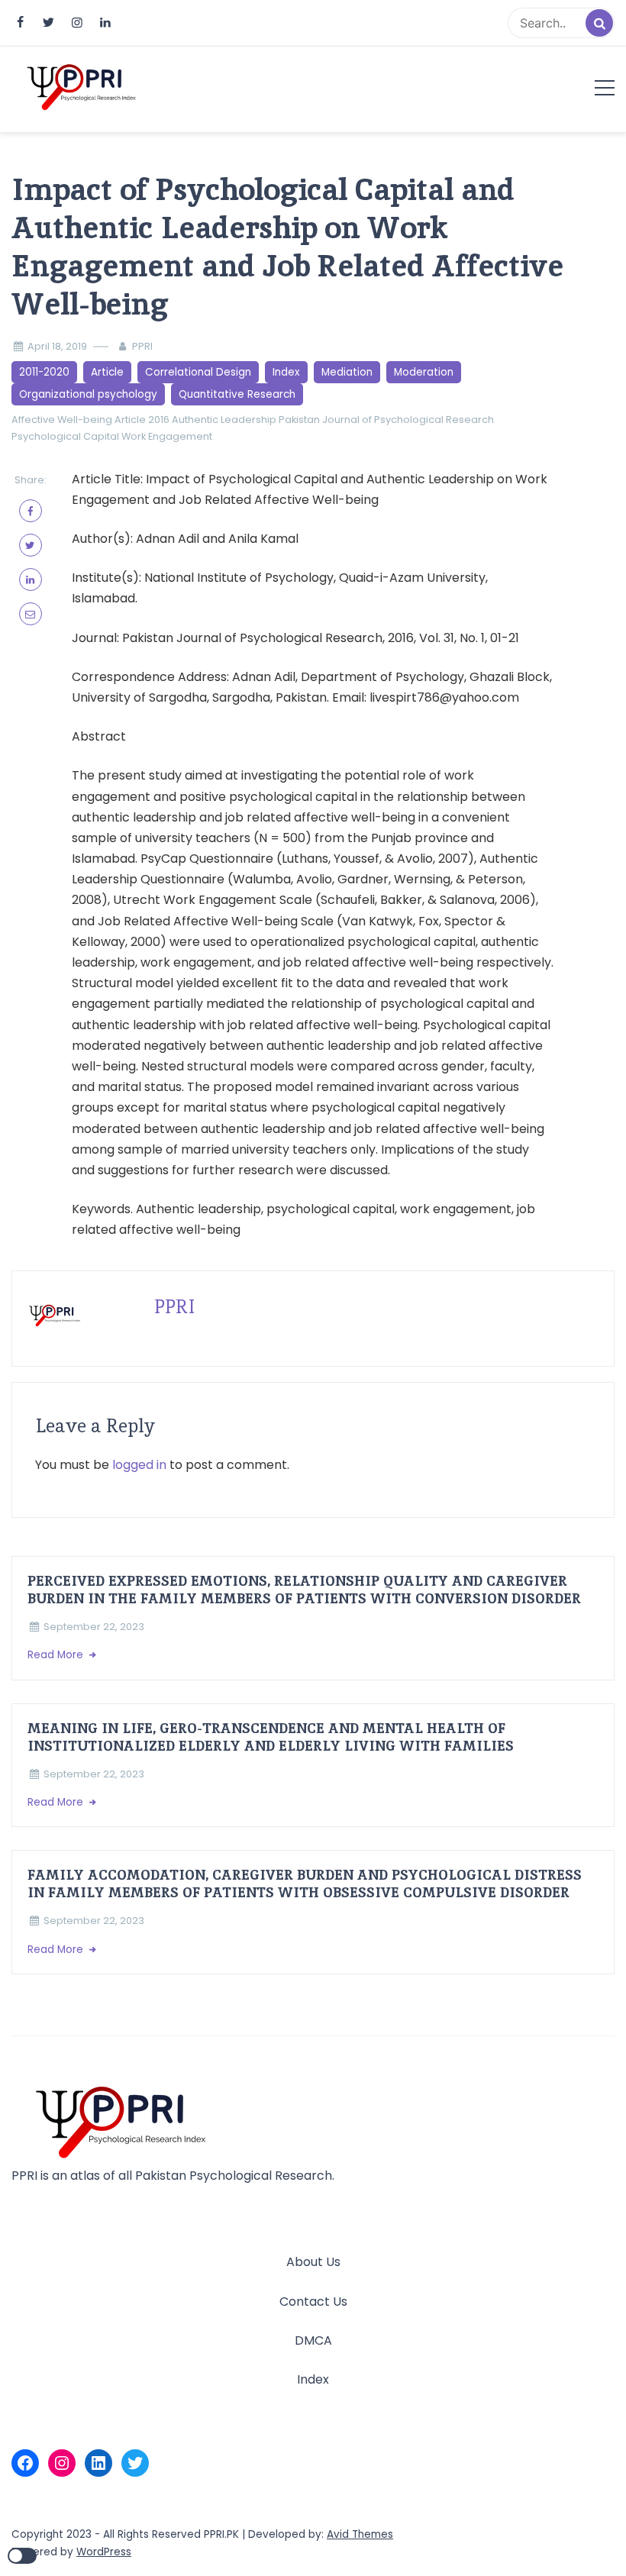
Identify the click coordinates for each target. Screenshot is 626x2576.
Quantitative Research (237, 394)
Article (107, 372)
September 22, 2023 (94, 1627)
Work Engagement (167, 436)
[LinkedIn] (98, 2463)
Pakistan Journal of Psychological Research (386, 420)
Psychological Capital (65, 436)
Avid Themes (360, 2534)
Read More (57, 1655)
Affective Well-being (62, 420)
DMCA (313, 2340)
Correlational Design (198, 372)
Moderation (424, 372)
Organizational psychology (88, 394)
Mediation (347, 372)
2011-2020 (44, 372)
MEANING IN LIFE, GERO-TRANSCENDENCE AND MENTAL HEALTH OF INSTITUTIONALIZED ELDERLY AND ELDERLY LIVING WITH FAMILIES (271, 1737)
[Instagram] (62, 2463)
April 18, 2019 (57, 346)
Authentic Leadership (224, 420)
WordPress (104, 2552)
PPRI (142, 346)
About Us (313, 2262)
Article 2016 (142, 420)
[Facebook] (25, 2463)
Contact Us (313, 2302)
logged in (139, 1465)
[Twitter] (135, 2463)
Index (286, 372)
